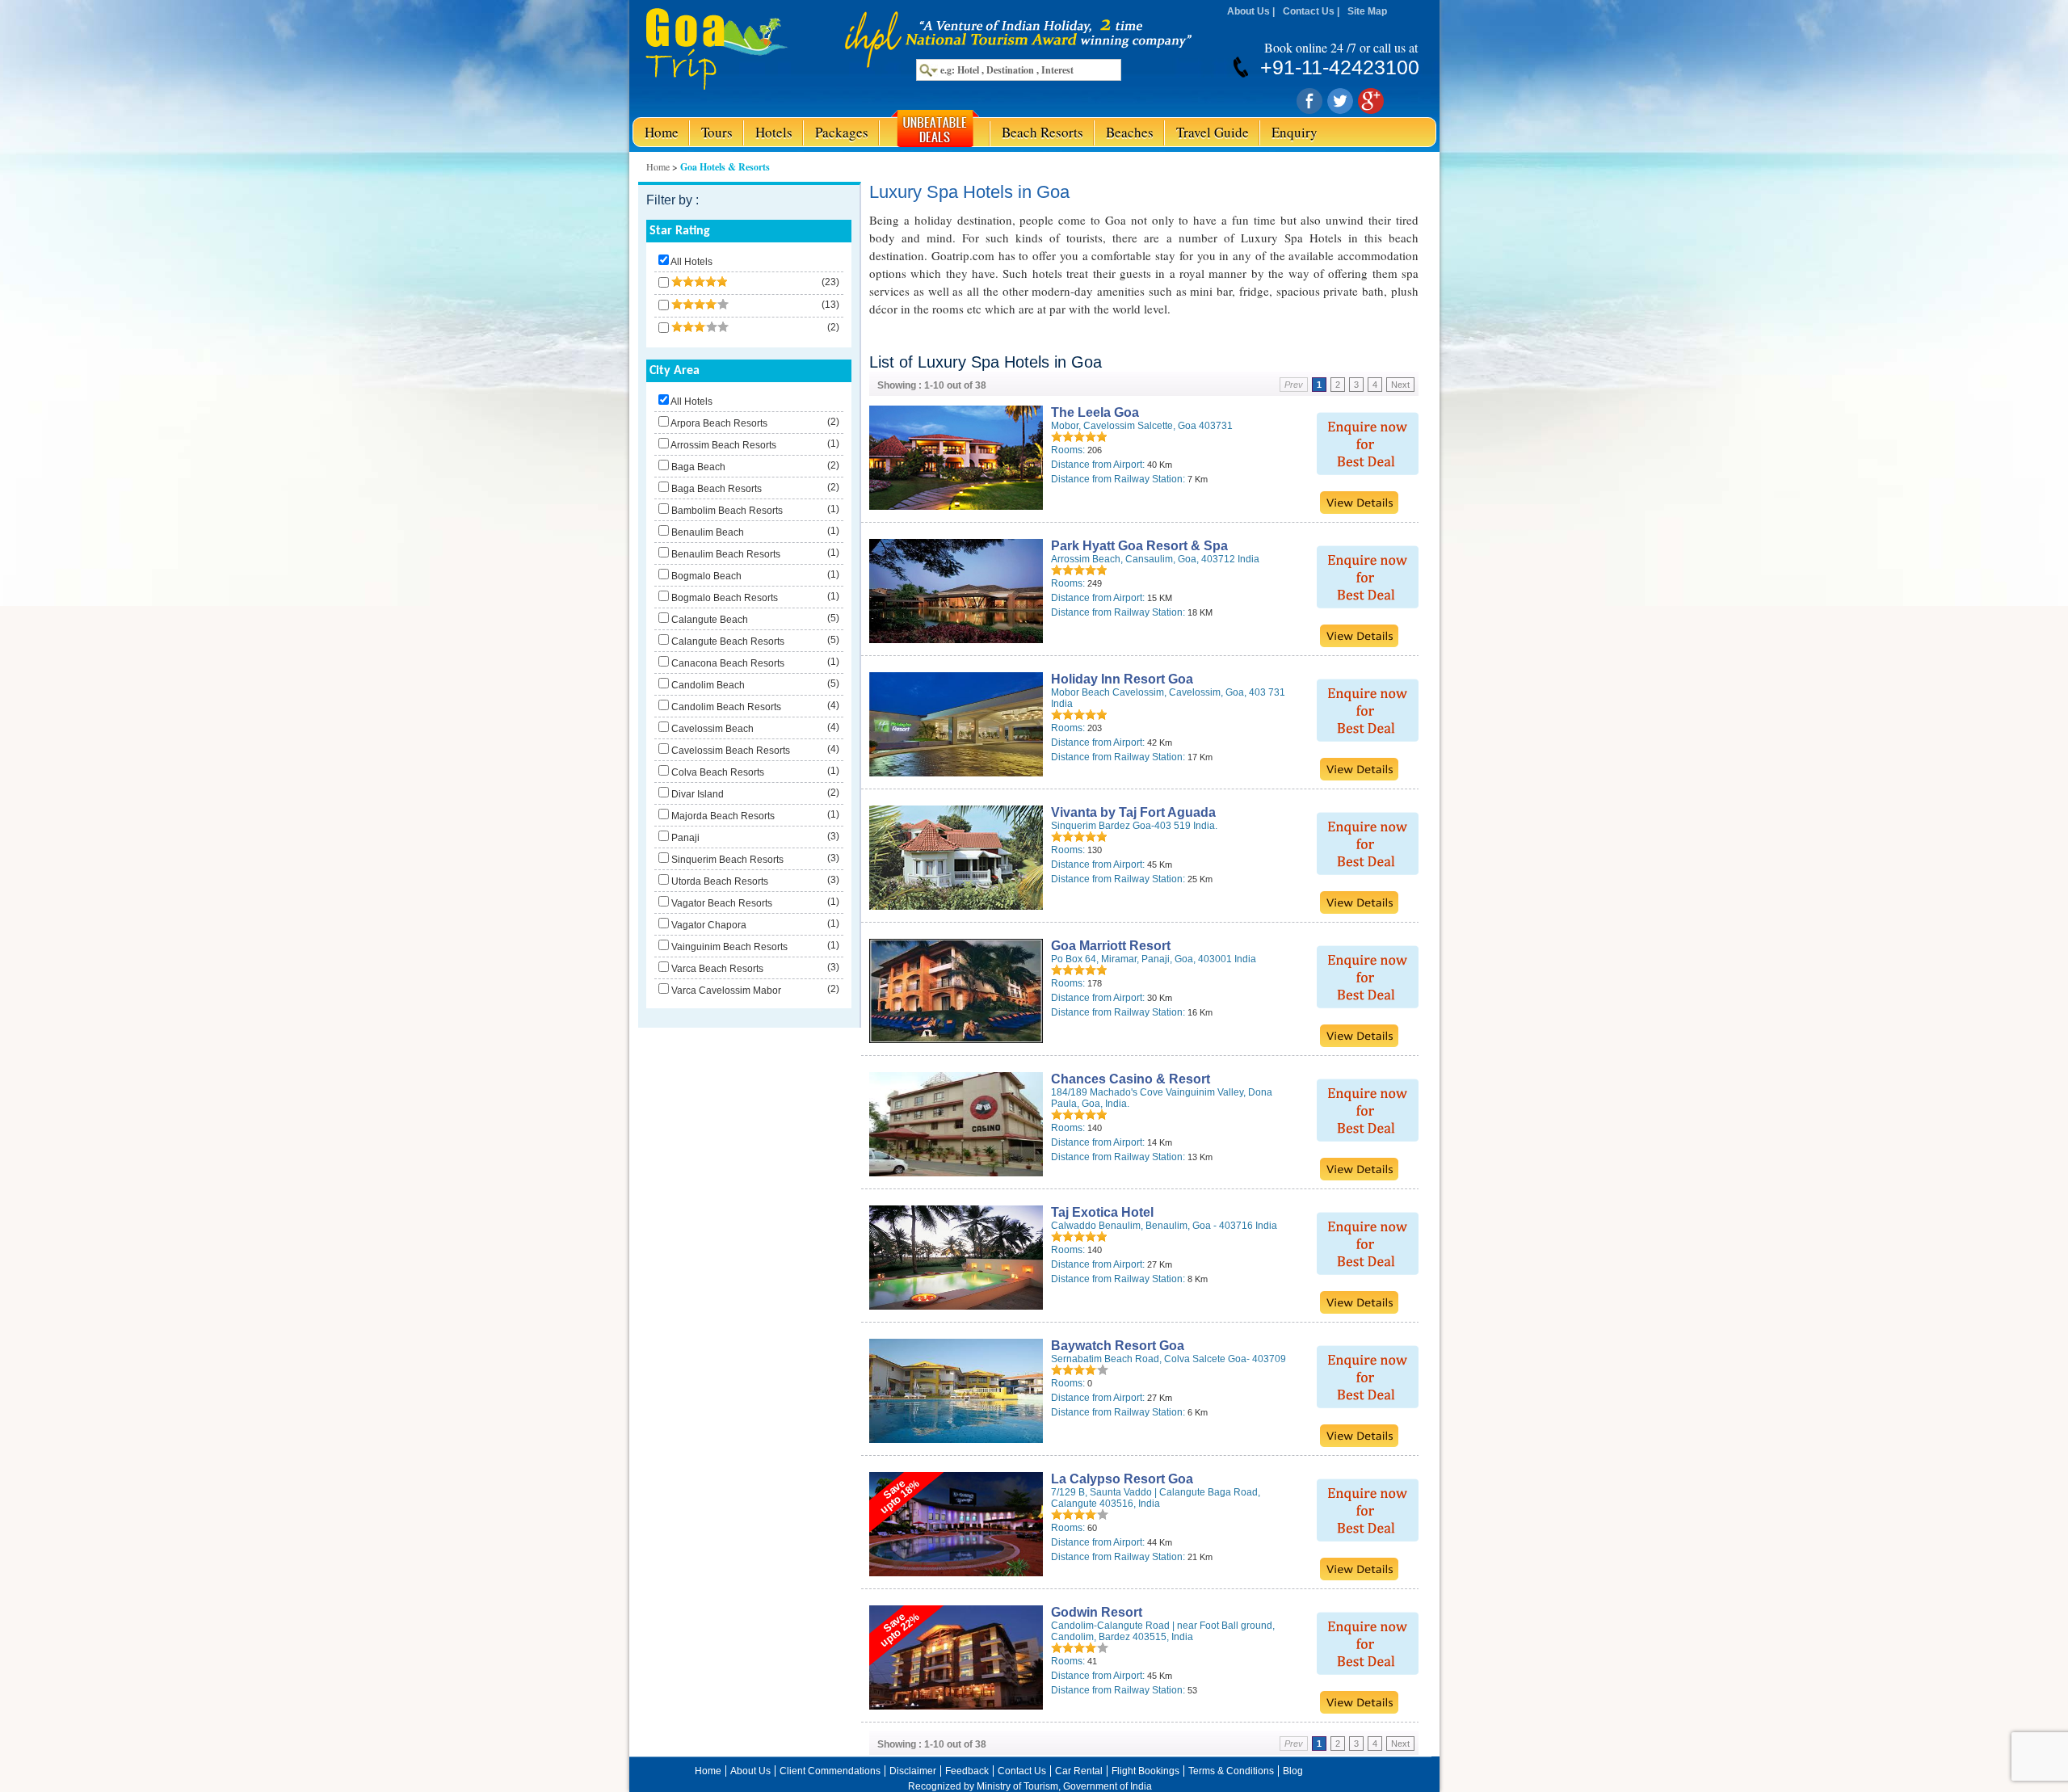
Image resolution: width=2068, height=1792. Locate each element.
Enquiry (1295, 132)
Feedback (967, 1771)
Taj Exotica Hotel (1102, 1212)
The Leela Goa (1095, 412)
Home (662, 132)
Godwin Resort (1097, 1612)
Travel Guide (1213, 132)
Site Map (1367, 11)
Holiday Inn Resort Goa (1122, 679)
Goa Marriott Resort (1111, 946)
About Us (1248, 11)
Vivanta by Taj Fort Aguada (1133, 812)
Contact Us (1309, 11)
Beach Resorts (1042, 132)
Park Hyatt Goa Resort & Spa (1139, 546)
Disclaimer (913, 1771)
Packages (842, 132)
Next (1400, 385)
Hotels (774, 132)
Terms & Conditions (1231, 1771)
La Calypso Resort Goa (1122, 1479)
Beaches (1130, 132)
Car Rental (1079, 1771)
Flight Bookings (1145, 1771)
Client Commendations (830, 1771)
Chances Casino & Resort (1131, 1079)
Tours (717, 132)
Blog (1293, 1771)
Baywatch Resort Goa (1118, 1346)
